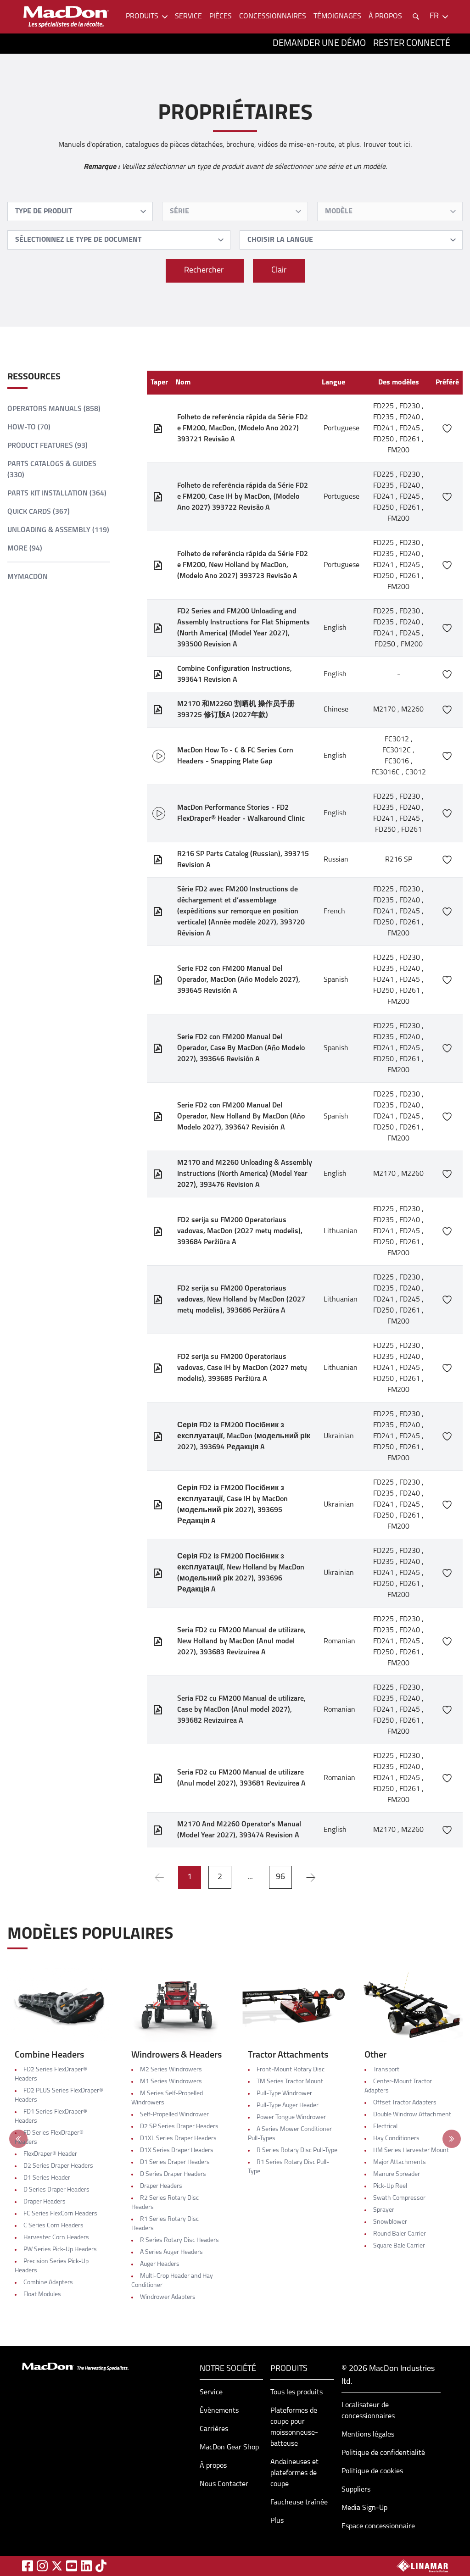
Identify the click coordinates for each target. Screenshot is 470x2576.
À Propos (385, 17)
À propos (213, 2466)
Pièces (221, 17)
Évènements (219, 2411)
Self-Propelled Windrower (174, 2115)
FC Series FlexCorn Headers (60, 2214)
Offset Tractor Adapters (405, 2103)
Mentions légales (368, 2435)
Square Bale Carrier (399, 2246)
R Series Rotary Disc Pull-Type (297, 2150)
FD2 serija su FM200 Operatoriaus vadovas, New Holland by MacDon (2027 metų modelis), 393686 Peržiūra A (241, 1300)
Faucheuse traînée (299, 2503)
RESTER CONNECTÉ (412, 44)
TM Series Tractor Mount (290, 2082)
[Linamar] (422, 2566)
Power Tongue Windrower (291, 2117)
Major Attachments (400, 2162)
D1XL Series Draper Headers (178, 2139)
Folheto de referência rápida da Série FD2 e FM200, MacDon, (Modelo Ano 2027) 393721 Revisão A (243, 428)
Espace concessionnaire (378, 2526)
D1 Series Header (47, 2178)
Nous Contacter (224, 2484)
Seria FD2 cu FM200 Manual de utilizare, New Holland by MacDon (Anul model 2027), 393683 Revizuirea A (241, 1641)
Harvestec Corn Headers (56, 2238)
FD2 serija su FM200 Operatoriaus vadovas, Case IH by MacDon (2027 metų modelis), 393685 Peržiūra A (242, 1368)
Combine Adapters (48, 2283)
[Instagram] (42, 2566)
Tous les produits (297, 2392)
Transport (386, 2070)
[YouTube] (72, 2566)
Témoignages (337, 17)
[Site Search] (416, 17)
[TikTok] (101, 2566)
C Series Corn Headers (53, 2226)
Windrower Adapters (168, 2297)
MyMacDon (28, 577)
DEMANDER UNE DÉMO (319, 44)
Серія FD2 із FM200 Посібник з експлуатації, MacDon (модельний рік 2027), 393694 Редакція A (244, 1436)
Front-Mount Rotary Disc (291, 2070)
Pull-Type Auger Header (288, 2106)
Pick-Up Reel (390, 2186)
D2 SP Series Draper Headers (179, 2127)
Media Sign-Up (364, 2508)
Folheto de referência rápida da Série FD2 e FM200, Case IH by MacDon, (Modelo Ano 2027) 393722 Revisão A (243, 497)
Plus (277, 2521)
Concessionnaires (273, 17)
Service (188, 17)
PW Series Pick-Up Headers (60, 2250)
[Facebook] (28, 2566)
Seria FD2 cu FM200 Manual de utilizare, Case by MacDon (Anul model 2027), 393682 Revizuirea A (241, 1710)
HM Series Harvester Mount (411, 2150)
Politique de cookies (372, 2471)
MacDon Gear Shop (229, 2448)
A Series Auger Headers (171, 2252)
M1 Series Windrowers (171, 2082)
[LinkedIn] (86, 2566)
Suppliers (356, 2490)
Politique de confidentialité (383, 2453)
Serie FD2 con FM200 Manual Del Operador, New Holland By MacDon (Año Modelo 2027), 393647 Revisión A (241, 1117)
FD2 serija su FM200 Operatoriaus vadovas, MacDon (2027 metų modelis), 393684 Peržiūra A (240, 1231)
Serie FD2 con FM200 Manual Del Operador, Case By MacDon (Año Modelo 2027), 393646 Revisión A (241, 1048)
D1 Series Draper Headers (175, 2162)
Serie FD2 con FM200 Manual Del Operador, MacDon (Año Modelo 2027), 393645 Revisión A (239, 980)
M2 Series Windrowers (171, 2070)
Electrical (385, 2127)
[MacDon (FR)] (66, 17)
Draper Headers (45, 2202)
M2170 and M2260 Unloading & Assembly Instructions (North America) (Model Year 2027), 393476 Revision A (245, 1174)
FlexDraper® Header (50, 2154)
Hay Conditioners (396, 2139)
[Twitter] (57, 2566)
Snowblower (390, 2222)
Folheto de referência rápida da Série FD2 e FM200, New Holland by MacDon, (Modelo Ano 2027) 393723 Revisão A (243, 565)
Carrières (214, 2429)
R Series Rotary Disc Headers (179, 2240)
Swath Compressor (399, 2198)
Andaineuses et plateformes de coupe (294, 2473)
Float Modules (42, 2295)
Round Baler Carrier (400, 2234)
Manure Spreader (397, 2174)
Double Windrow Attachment (412, 2115)
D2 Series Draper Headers (58, 2166)
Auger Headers (160, 2264)
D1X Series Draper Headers (177, 2150)
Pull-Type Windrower (284, 2094)
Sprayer (384, 2210)
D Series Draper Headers (56, 2190)
